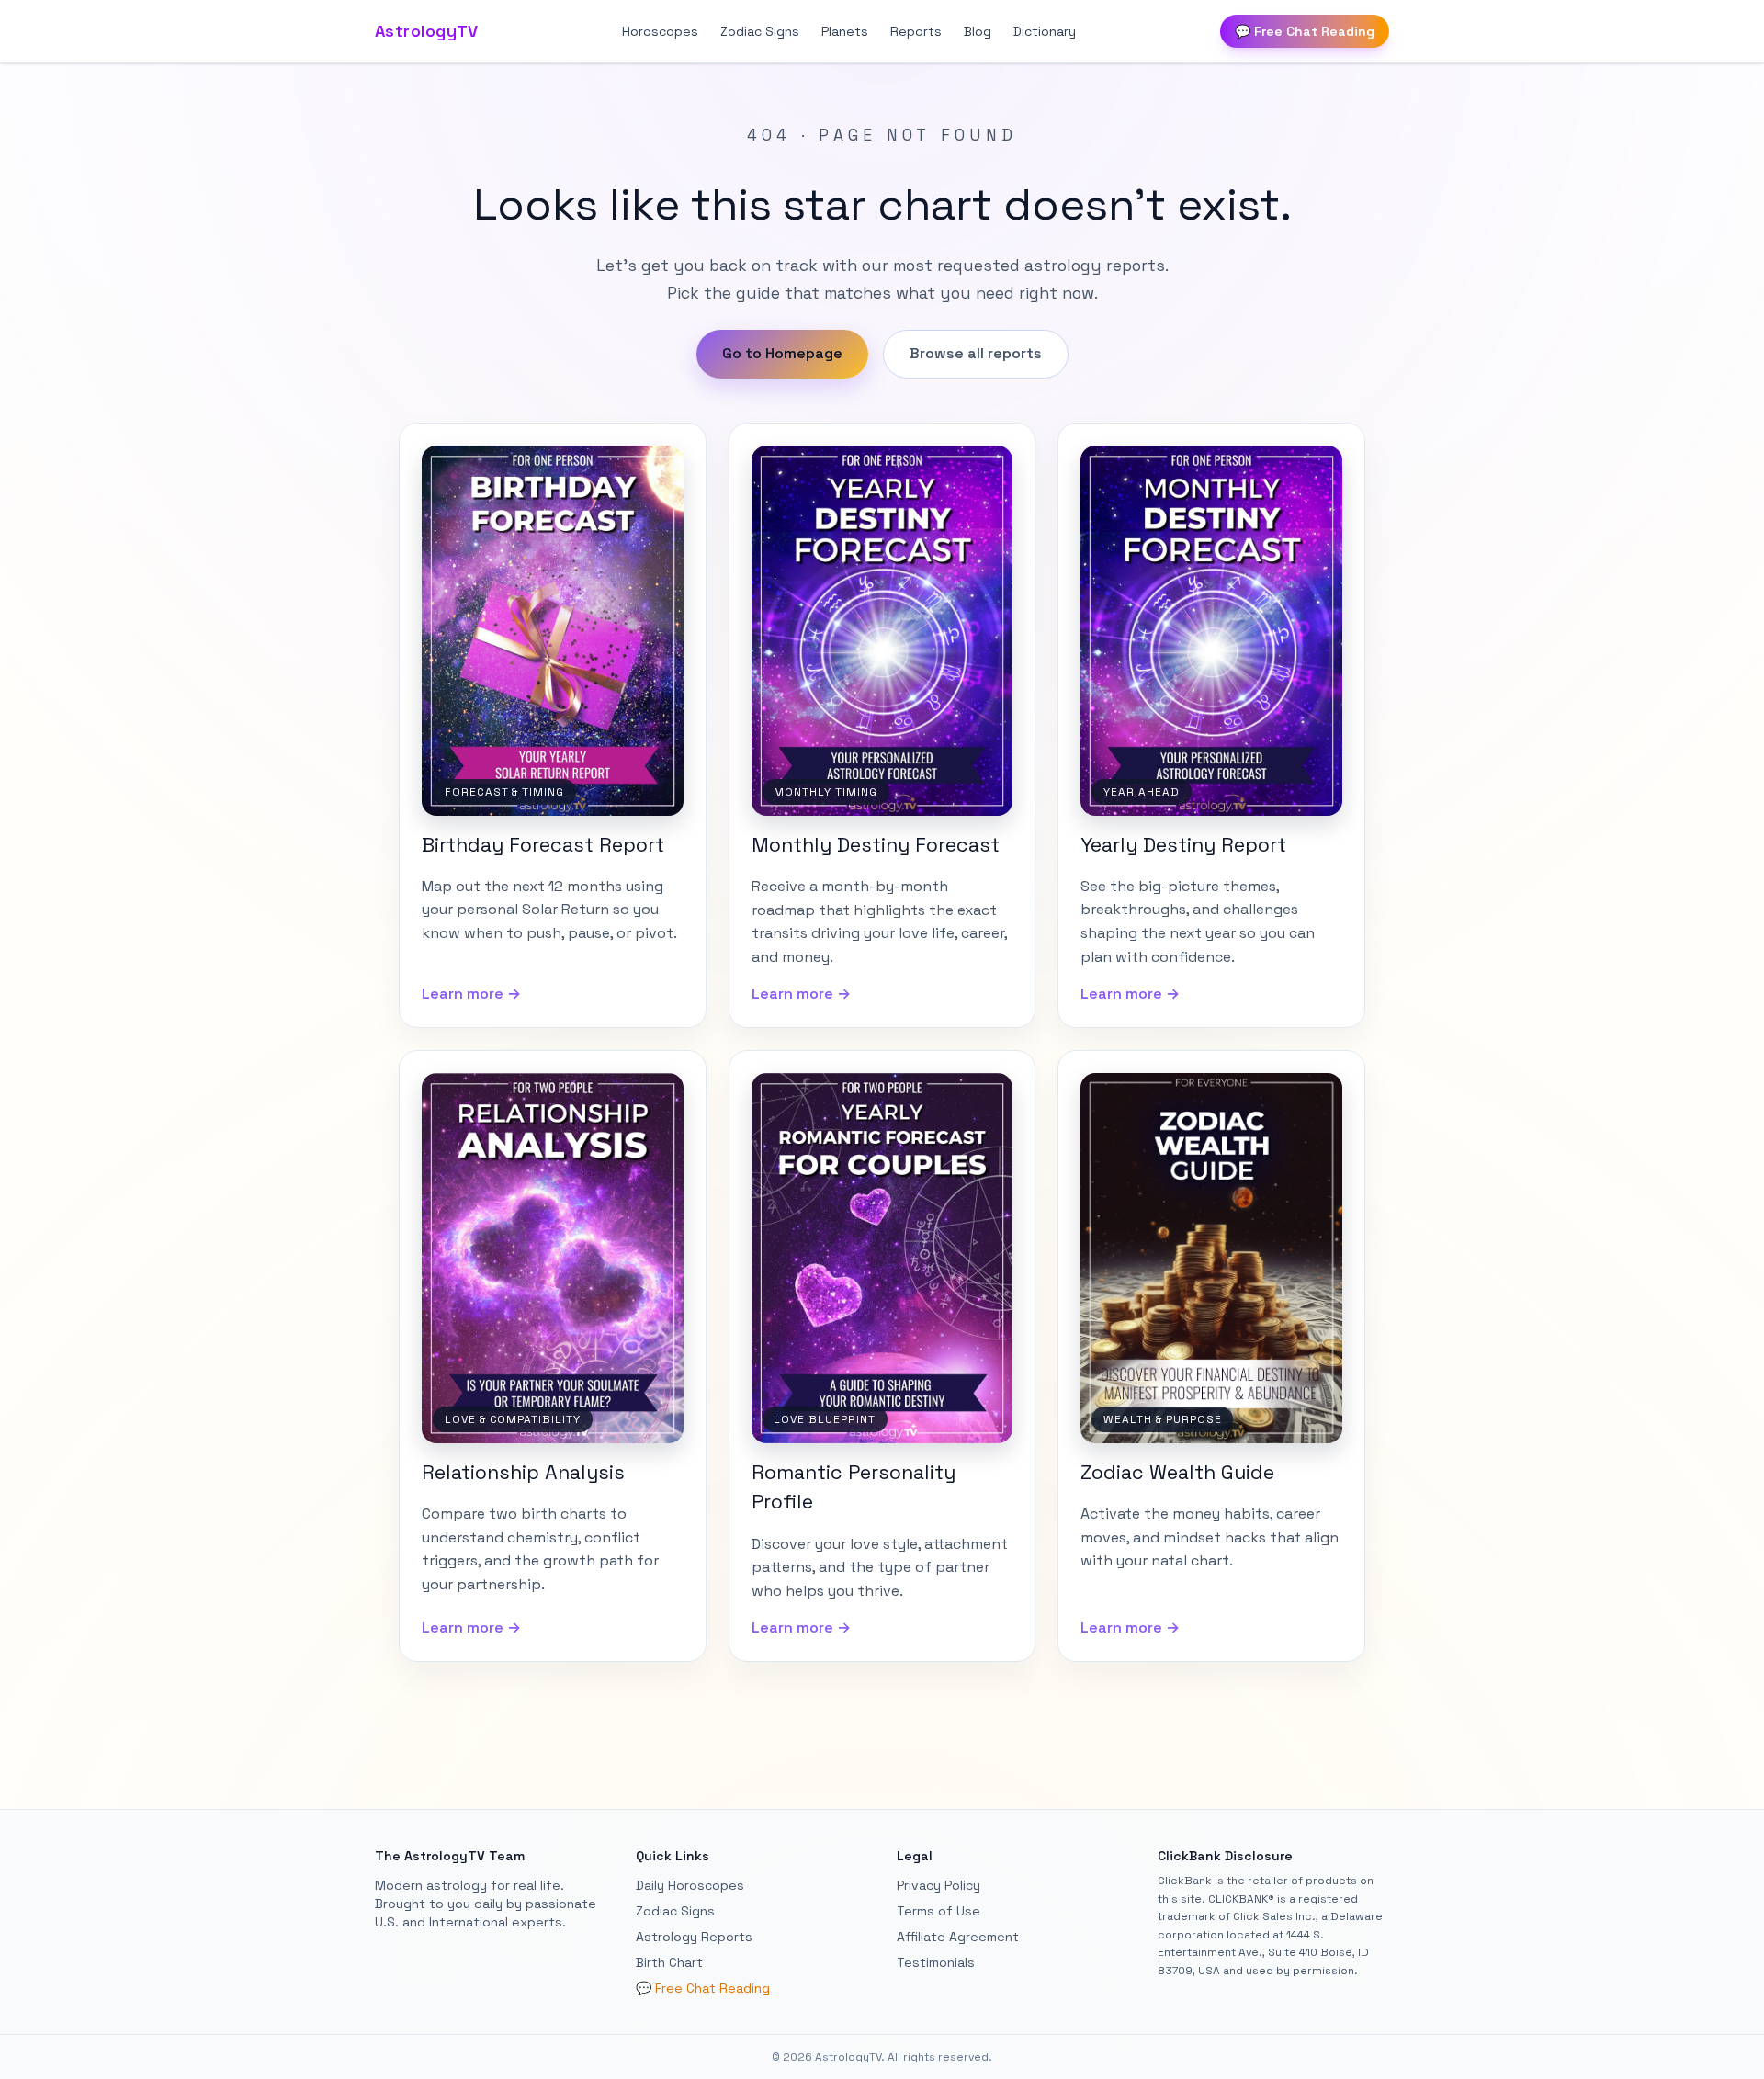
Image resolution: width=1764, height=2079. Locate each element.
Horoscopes (660, 31)
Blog (978, 31)
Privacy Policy (939, 1885)
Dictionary (1045, 31)
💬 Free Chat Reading (1305, 31)
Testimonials (936, 1962)
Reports (916, 31)
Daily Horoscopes (690, 1885)
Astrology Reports (694, 1937)
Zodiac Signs (760, 31)
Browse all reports (976, 353)
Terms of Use (939, 1911)
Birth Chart (669, 1962)
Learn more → (471, 994)
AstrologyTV (427, 31)
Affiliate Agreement (958, 1937)
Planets (845, 31)
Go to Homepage (782, 353)
